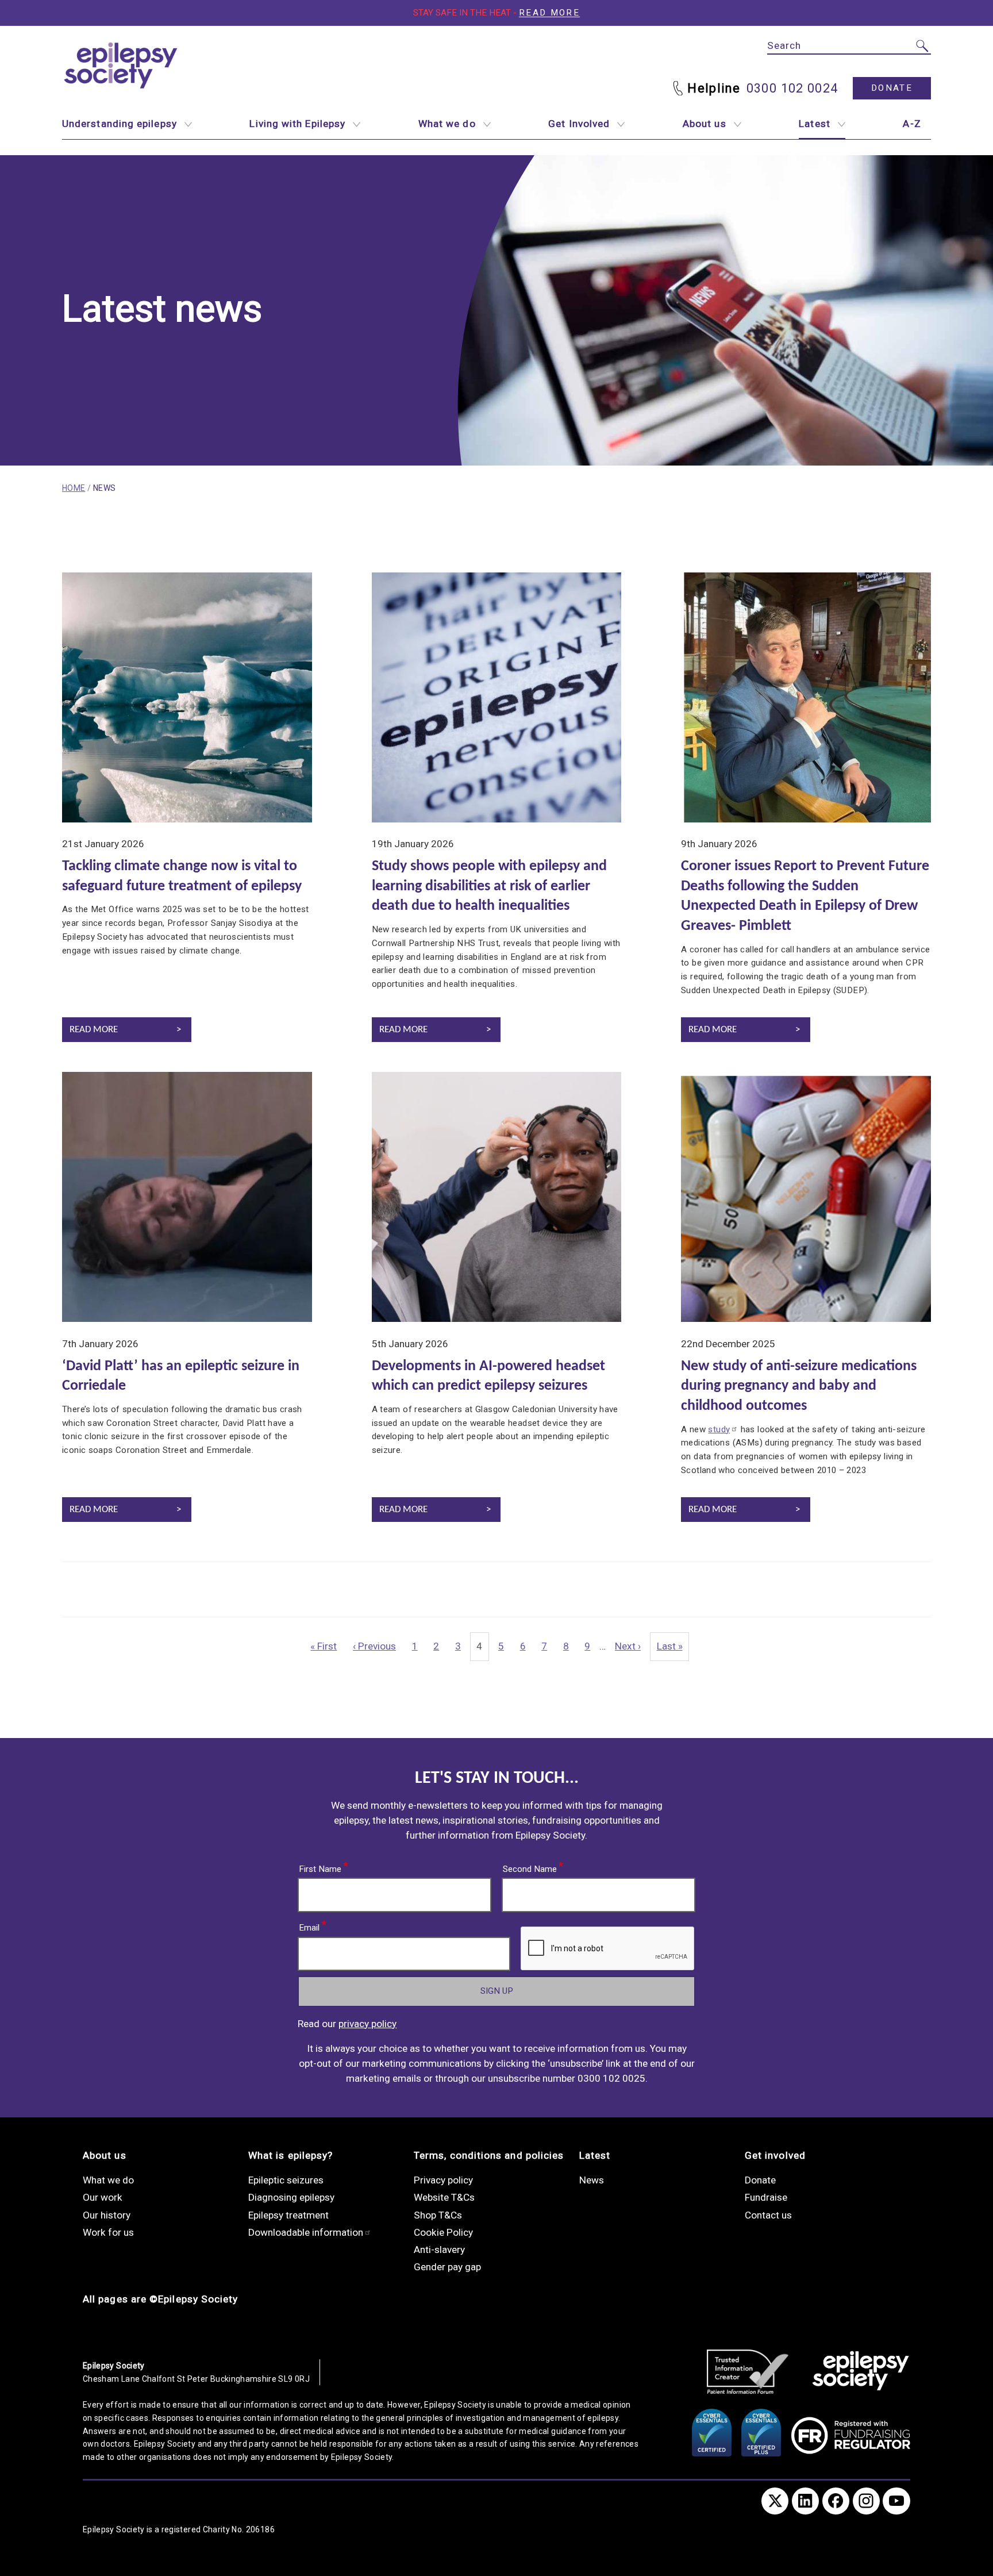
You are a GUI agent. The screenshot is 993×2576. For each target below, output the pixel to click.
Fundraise (766, 2197)
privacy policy (367, 2024)
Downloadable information (306, 2232)
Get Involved (579, 124)
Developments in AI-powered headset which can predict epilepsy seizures (488, 1377)
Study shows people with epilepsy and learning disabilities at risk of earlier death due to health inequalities (489, 886)
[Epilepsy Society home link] (122, 66)
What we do (447, 124)
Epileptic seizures (286, 2180)
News (592, 2180)
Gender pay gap (447, 2267)
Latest (814, 124)
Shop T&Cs (438, 2215)
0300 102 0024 (792, 88)
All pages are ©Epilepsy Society (160, 2299)
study (719, 1429)
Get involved (775, 2155)
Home (74, 488)
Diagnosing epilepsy (291, 2197)
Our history (107, 2215)
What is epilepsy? (290, 2155)
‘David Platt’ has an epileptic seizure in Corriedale (181, 1377)
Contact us (768, 2215)
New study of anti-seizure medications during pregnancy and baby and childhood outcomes (799, 1386)
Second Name (530, 1867)
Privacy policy (443, 2180)
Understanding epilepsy (120, 124)
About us (705, 124)
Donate (892, 88)
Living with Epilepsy (297, 124)
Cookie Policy (443, 2232)
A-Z (912, 124)
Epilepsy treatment (288, 2215)
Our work (103, 2197)
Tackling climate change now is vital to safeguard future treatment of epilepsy (182, 876)
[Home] (861, 2372)
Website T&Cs (444, 2197)
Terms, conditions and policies (489, 2155)
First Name (321, 1867)
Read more (549, 13)
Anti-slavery (439, 2250)
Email (310, 1925)
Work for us (108, 2232)
